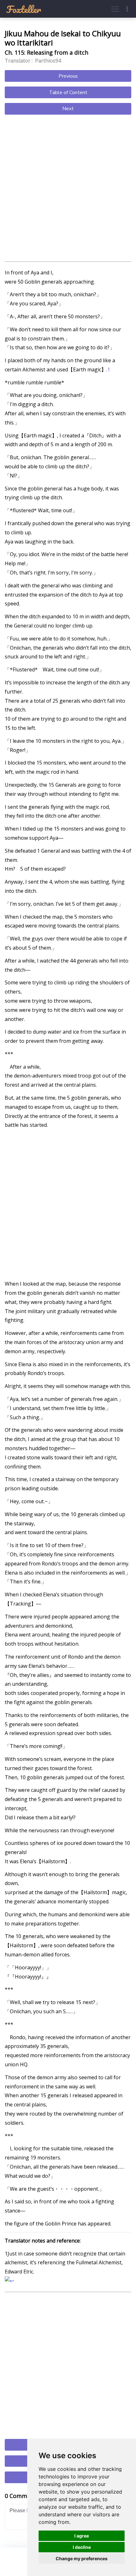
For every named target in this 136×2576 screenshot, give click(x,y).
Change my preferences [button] (82, 2558)
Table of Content (68, 93)
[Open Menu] (115, 9)
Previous (68, 76)
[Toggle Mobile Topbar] (127, 9)
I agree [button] (82, 2536)
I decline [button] (82, 2547)
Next (68, 109)
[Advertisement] (68, 189)
